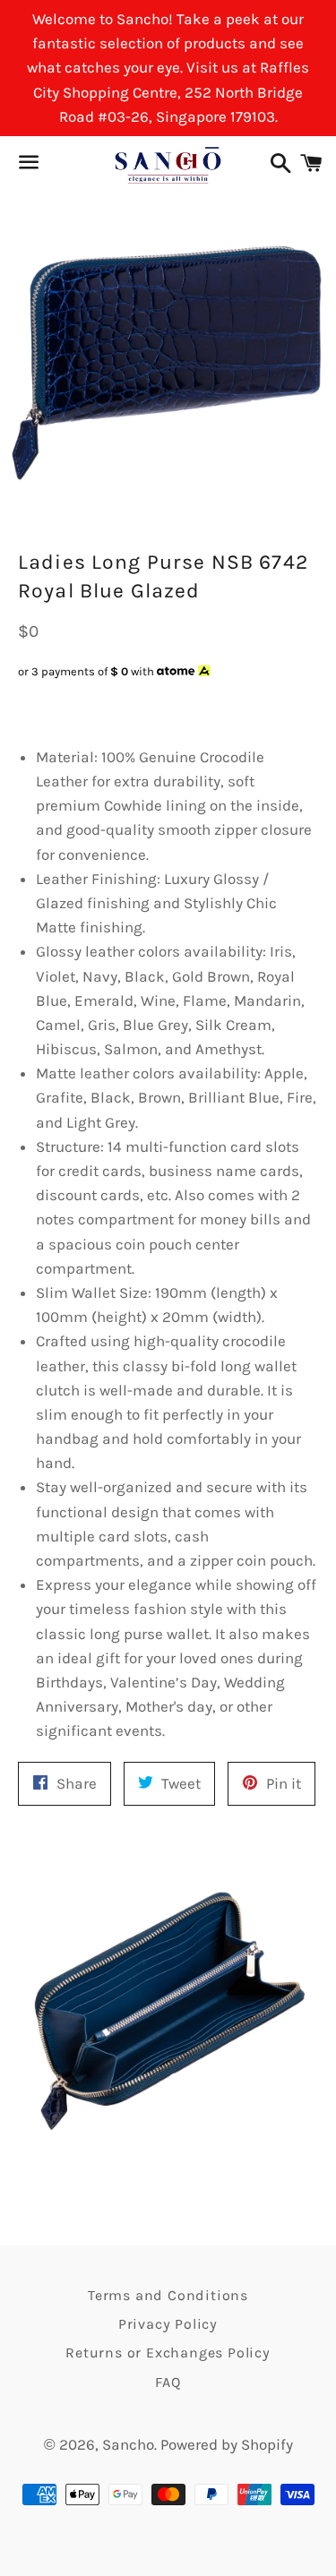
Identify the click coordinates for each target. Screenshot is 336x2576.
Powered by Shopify (227, 2444)
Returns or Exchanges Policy (168, 2353)
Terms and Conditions (168, 2295)
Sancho (128, 2444)
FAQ (168, 2382)
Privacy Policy (168, 2324)
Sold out (153, 706)
